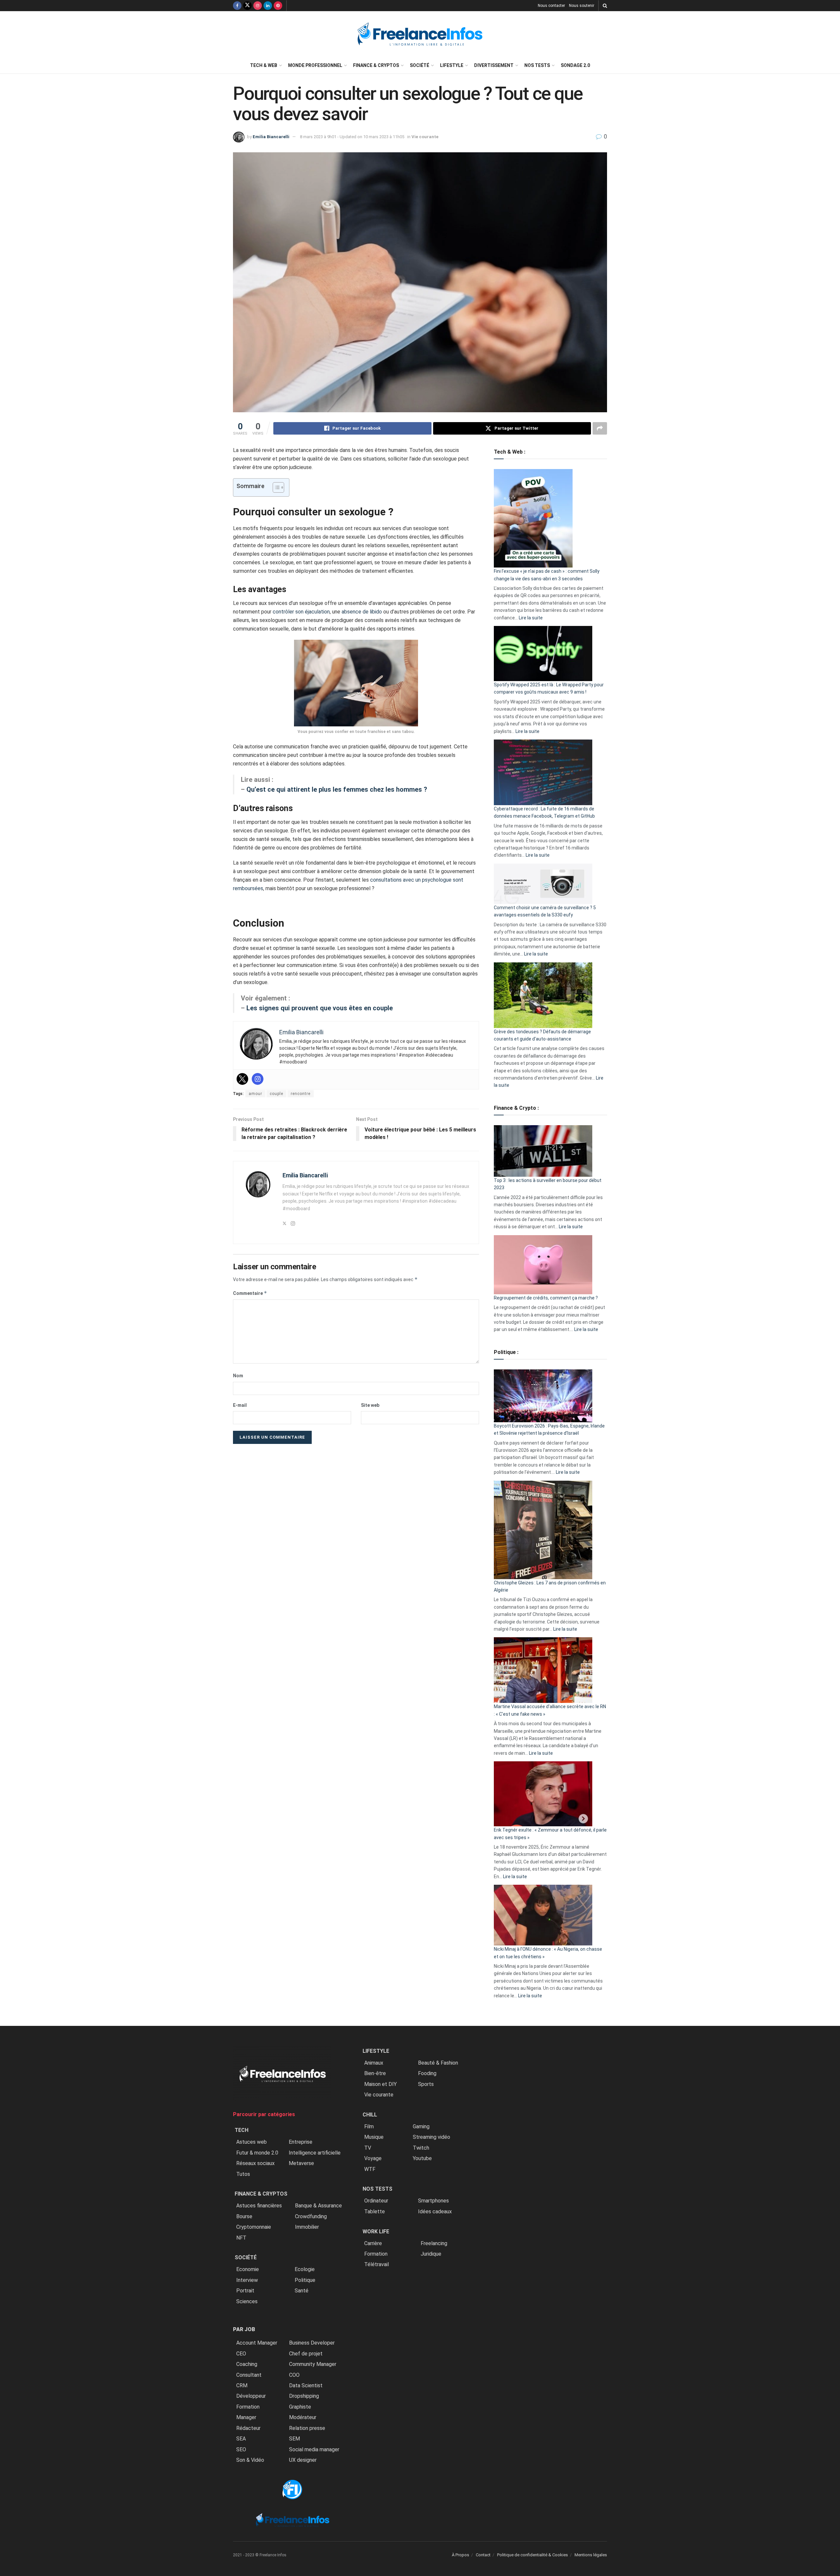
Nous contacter (551, 6)
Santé (302, 2291)
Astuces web (252, 2142)
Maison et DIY (380, 2084)
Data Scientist (306, 2385)
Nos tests (537, 65)
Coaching (247, 2364)
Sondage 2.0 (575, 65)
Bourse (244, 2216)
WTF (370, 2169)
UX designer (303, 2460)
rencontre (301, 1094)
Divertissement (494, 65)
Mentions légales (591, 2555)
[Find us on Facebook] (237, 6)
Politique (305, 2280)
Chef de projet (306, 2354)
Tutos (243, 2174)
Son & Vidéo (250, 2460)
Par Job (244, 2329)
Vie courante (425, 137)
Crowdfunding (311, 2216)
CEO (241, 2354)
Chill (370, 2115)
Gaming (421, 2126)
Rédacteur (248, 2428)
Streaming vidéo (431, 2137)
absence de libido (362, 612)
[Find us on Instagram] (258, 6)
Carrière (373, 2243)
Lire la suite (531, 618)
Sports (426, 2084)
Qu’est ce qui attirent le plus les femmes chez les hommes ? (337, 789)
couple (276, 1094)
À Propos (461, 2555)
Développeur (251, 2396)
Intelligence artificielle (315, 2153)
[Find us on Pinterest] (278, 6)
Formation (248, 2407)
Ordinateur (376, 2201)
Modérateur (303, 2417)
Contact (483, 2555)
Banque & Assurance (318, 2206)
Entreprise (301, 2142)
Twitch (421, 2148)
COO (294, 2375)
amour (255, 1094)
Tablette (375, 2211)
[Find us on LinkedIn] (268, 6)
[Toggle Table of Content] (275, 487)
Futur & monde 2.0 (257, 2153)
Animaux (374, 2063)
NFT (241, 2238)
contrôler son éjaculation (301, 612)
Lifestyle (452, 65)
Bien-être (375, 2073)
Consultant (249, 2375)
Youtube (422, 2158)
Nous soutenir (582, 6)
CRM (242, 2385)
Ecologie (305, 2269)
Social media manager (314, 2449)
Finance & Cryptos (376, 65)
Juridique (431, 2254)
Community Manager (313, 2364)
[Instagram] (258, 1079)
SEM (294, 2439)
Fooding (427, 2073)
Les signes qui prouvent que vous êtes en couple (320, 1008)
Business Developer (312, 2343)
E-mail (240, 1405)
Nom (238, 1376)
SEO (241, 2449)
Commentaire (250, 1293)
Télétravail (377, 2264)
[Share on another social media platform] (600, 428)
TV (368, 2148)
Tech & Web (264, 65)
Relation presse (307, 2428)
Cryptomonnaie (254, 2227)
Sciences (247, 2301)
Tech (241, 2130)
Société (420, 65)
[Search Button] (605, 6)
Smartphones (433, 2201)
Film (369, 2126)
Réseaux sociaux (255, 2163)
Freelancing (434, 2243)
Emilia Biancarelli (271, 137)
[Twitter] (242, 1079)
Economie (248, 2269)
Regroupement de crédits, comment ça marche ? (546, 1298)
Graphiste (300, 2407)
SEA (241, 2439)
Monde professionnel (315, 65)
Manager (246, 2417)
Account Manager (257, 2343)
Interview (247, 2280)
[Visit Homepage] (420, 34)
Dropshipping (304, 2396)
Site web (370, 1405)
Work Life (376, 2232)
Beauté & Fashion (438, 2063)
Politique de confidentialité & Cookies (533, 2555)
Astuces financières (259, 2206)
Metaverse (301, 2163)
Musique (374, 2137)
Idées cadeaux (435, 2211)
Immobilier (307, 2227)
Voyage (373, 2158)
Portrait (245, 2291)
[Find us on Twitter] (247, 6)
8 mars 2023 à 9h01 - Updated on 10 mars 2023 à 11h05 (352, 137)
